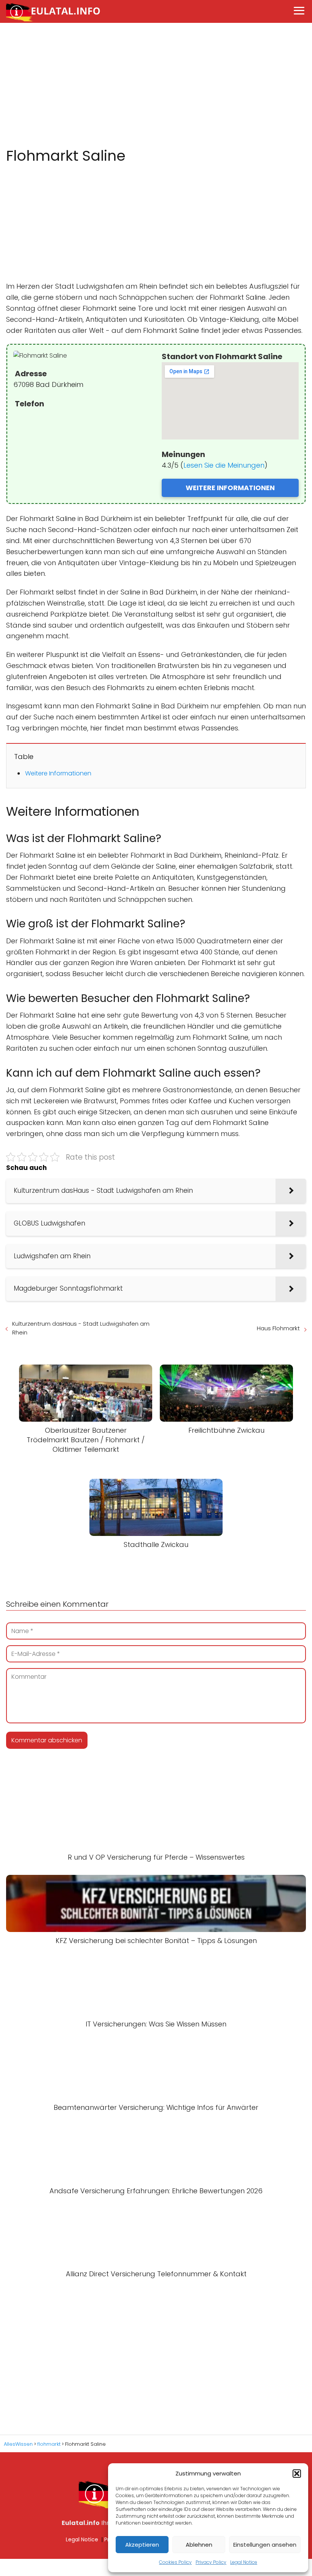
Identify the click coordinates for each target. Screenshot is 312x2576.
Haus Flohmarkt (278, 1328)
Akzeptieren (142, 2545)
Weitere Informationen (58, 773)
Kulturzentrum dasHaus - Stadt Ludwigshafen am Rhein (81, 1328)
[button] (297, 2474)
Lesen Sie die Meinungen (224, 465)
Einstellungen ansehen (265, 2545)
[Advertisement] (156, 85)
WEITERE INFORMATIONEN (230, 488)
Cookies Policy (175, 2562)
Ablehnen (199, 2545)
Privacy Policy (211, 2562)
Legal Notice (244, 2562)
